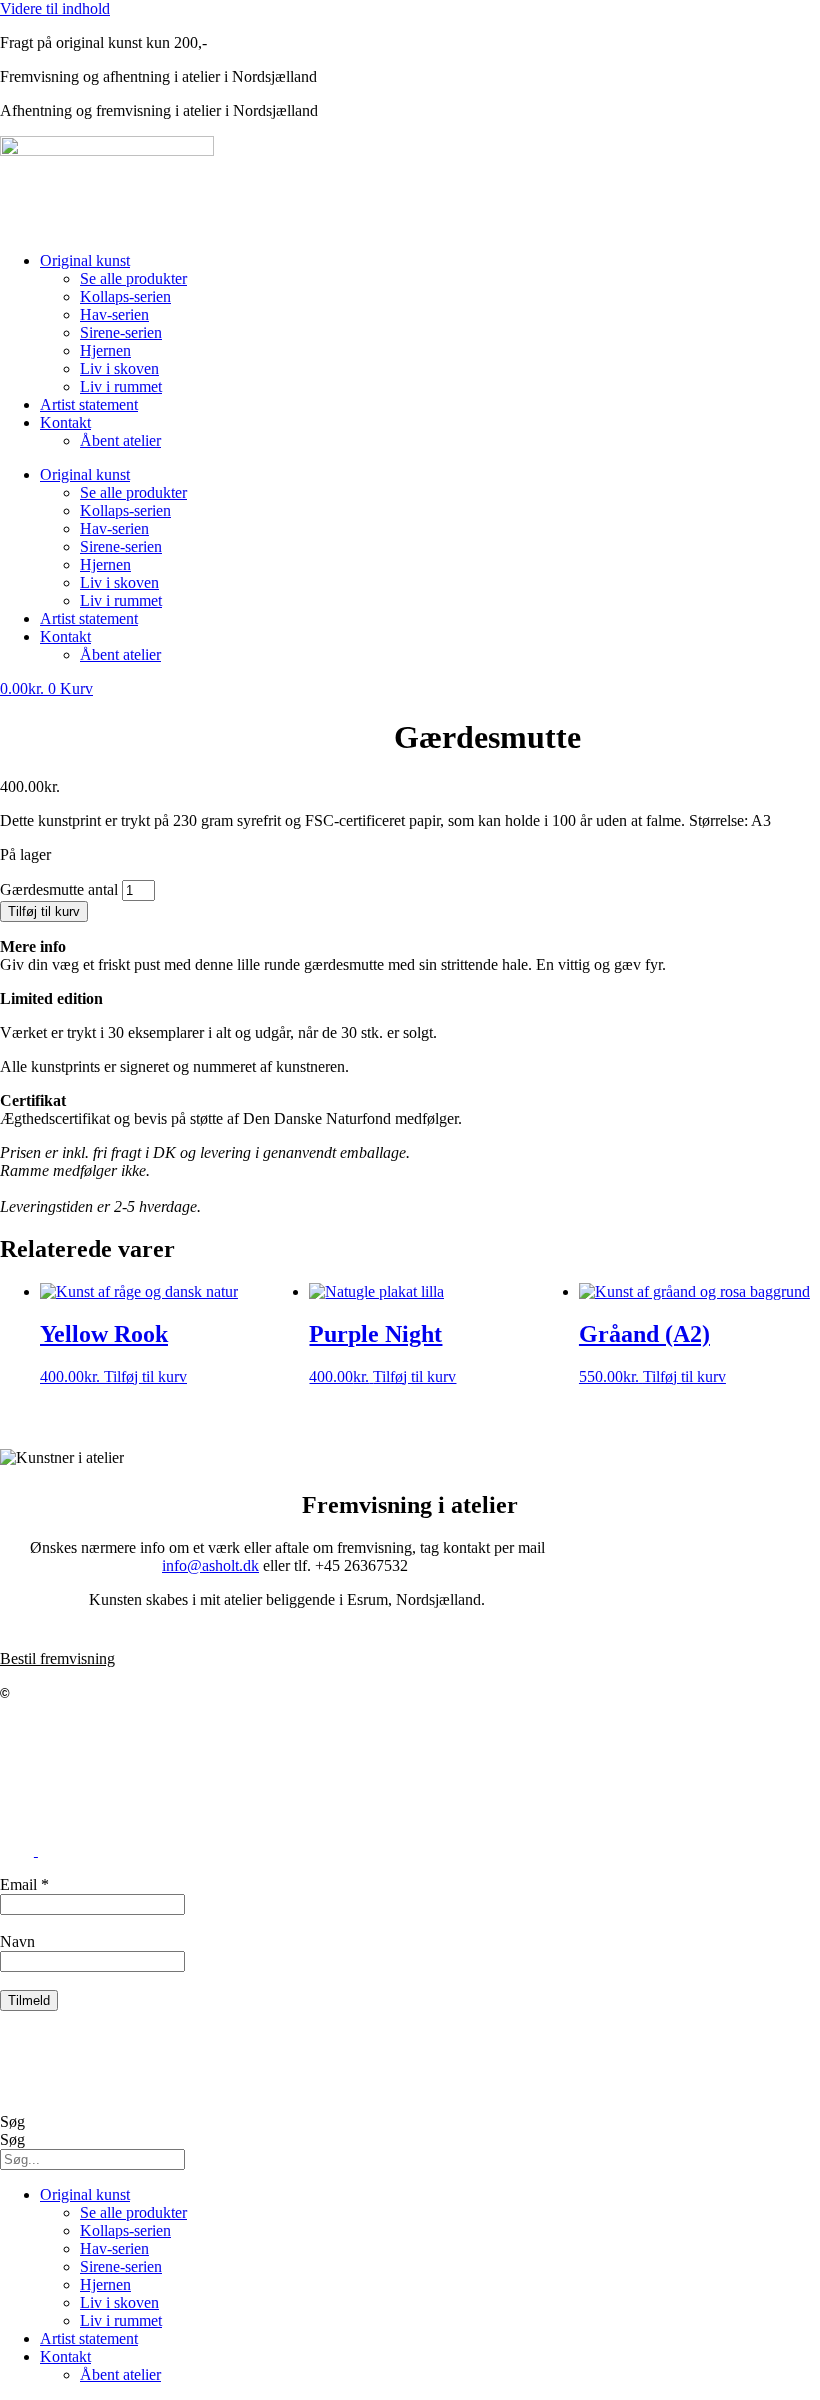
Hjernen (105, 350)
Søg (12, 2121)
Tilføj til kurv (44, 911)
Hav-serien (114, 314)
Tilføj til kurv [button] (145, 1376)
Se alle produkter (133, 278)
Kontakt (65, 422)
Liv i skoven (119, 368)
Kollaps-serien (125, 296)
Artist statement (89, 404)
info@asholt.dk (210, 1565)
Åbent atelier (120, 440)
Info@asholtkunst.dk (66, 1744)
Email (24, 1884)
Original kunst (85, 260)
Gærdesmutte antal (59, 889)
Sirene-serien (121, 332)
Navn (17, 1941)
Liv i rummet (121, 386)
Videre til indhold (55, 8)
